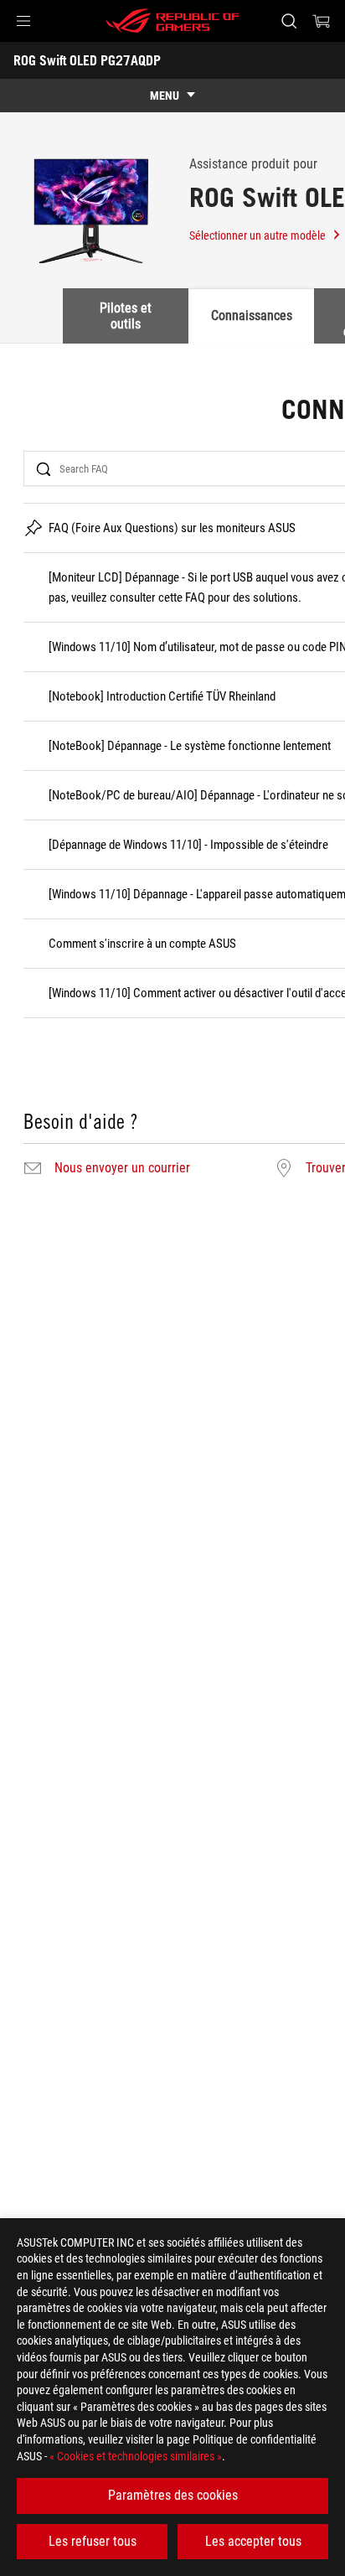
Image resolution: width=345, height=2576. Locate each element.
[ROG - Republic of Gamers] (172, 21)
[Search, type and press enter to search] (288, 21)
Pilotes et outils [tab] (126, 316)
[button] (23, 21)
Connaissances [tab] (252, 316)
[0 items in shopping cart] (322, 21)
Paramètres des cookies (173, 2495)
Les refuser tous (93, 2541)
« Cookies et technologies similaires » (136, 2456)
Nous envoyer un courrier (122, 1168)
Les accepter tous (253, 2541)
